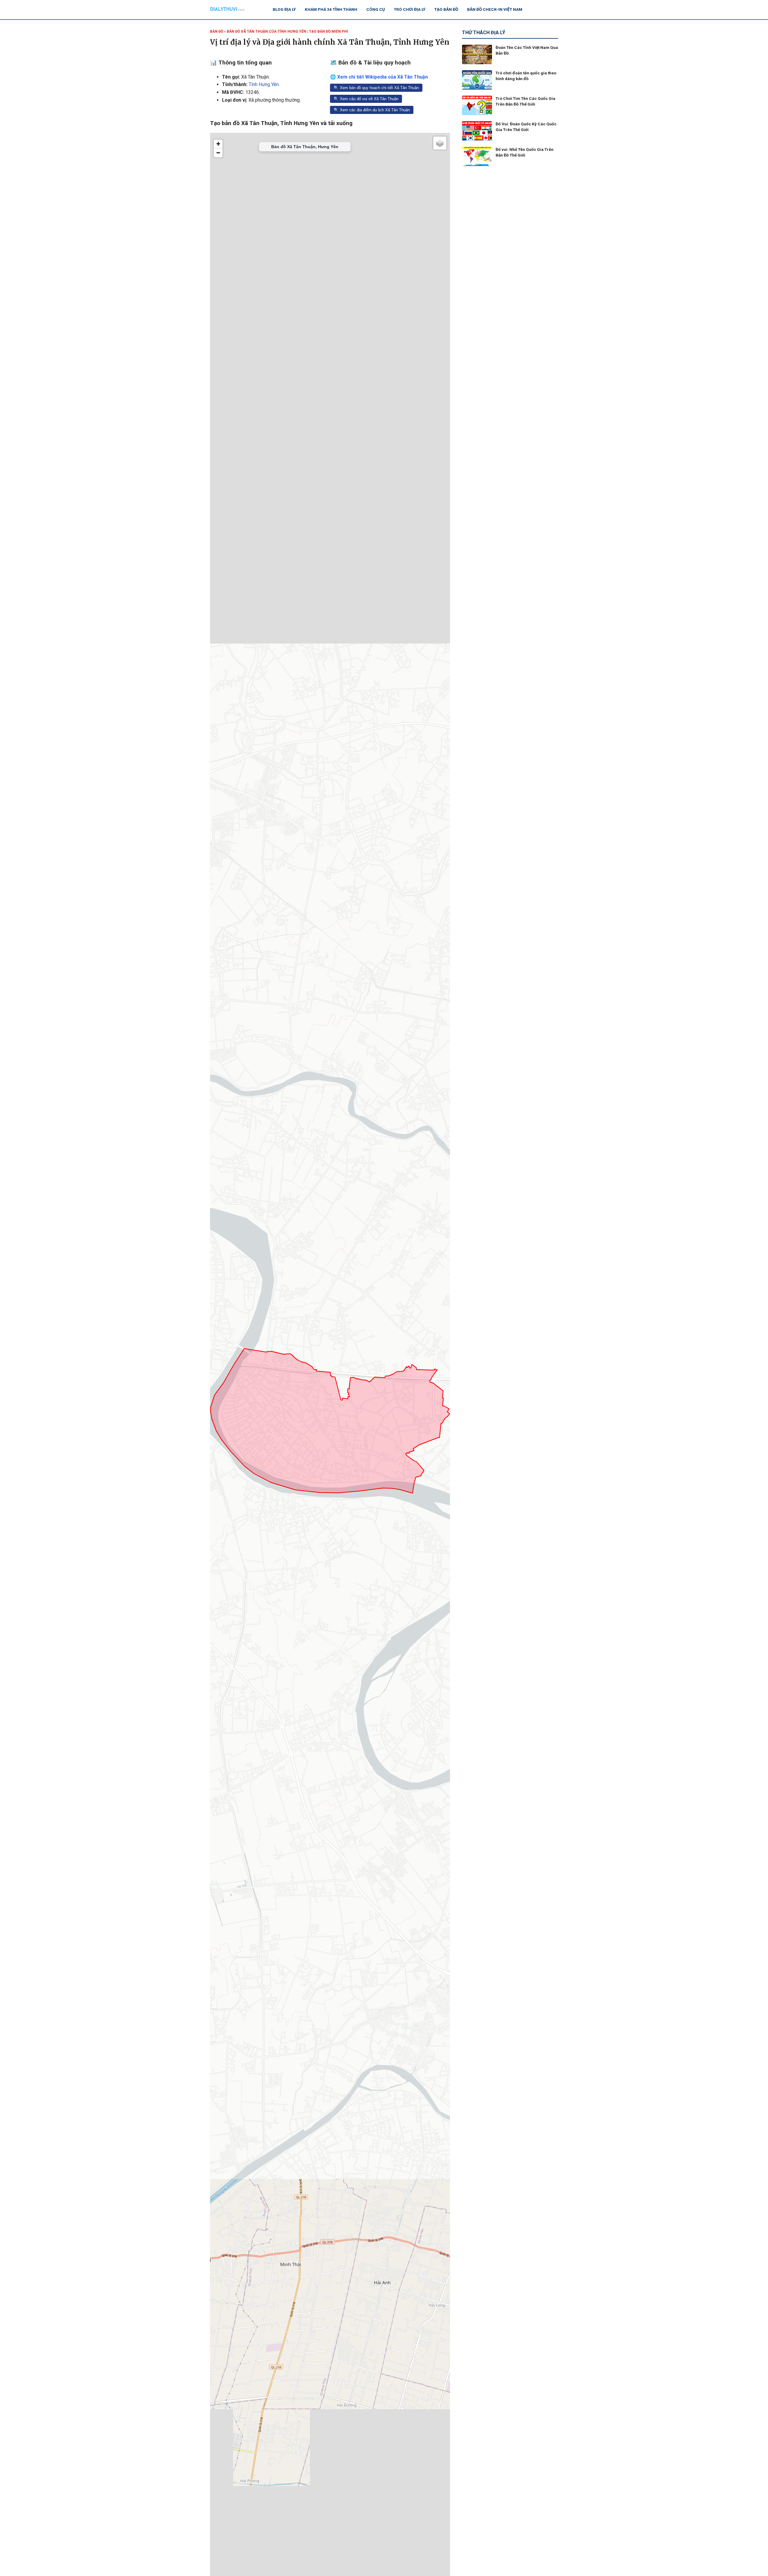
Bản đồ (217, 31)
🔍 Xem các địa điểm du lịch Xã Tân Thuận (372, 110)
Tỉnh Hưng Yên (264, 84)
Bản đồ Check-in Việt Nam (495, 9)
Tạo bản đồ (446, 9)
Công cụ (376, 9)
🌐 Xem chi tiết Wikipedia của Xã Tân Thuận (379, 77)
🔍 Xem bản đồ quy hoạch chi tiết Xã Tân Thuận (376, 88)
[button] (218, 144)
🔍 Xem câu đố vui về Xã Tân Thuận (366, 99)
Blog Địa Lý (284, 9)
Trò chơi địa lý (410, 9)
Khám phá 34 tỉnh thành (331, 9)
